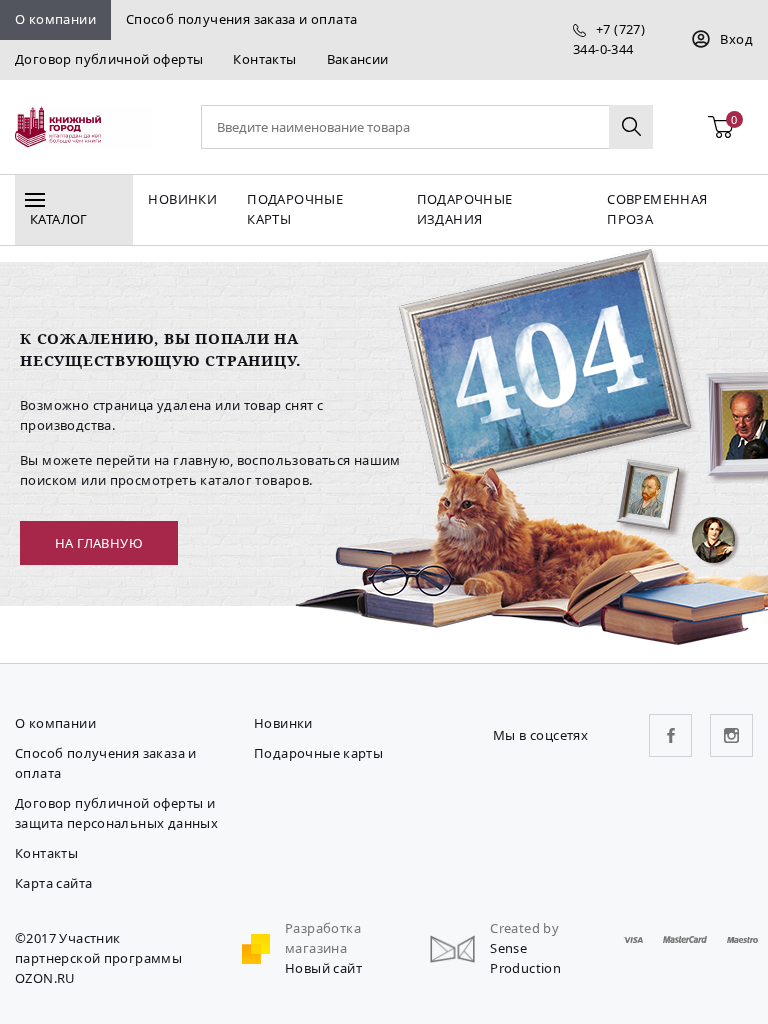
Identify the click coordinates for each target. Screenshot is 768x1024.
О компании (55, 19)
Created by (524, 928)
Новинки (182, 199)
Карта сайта (53, 883)
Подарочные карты (295, 209)
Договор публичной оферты (109, 59)
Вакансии (358, 59)
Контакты (264, 59)
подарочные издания (465, 209)
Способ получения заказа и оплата (241, 19)
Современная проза (657, 209)
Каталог (59, 219)
